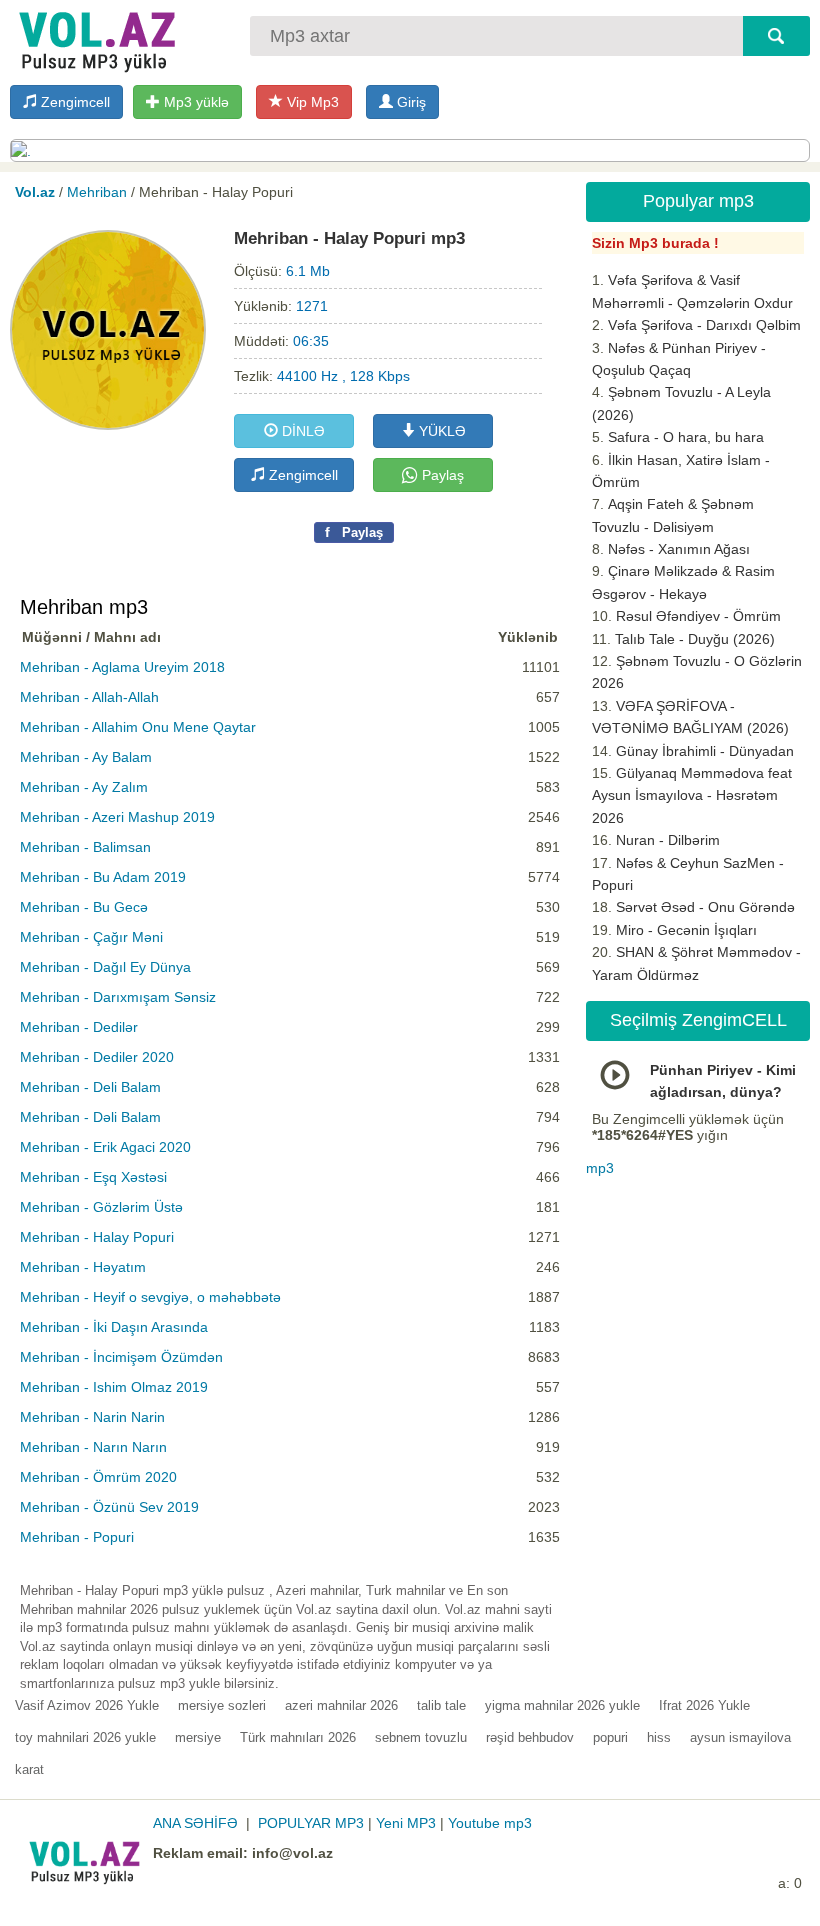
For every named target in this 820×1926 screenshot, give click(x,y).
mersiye (198, 1737)
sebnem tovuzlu (421, 1737)
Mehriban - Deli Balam (90, 1087)
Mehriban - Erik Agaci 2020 (105, 1147)
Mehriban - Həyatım (83, 1267)
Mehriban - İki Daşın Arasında (114, 1327)
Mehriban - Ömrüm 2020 (98, 1477)
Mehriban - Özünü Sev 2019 (109, 1507)
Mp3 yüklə (194, 102)
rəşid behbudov (530, 1737)
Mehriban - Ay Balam (86, 757)
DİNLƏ (301, 431)
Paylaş (441, 475)
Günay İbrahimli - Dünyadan (705, 751)
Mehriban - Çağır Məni (91, 937)
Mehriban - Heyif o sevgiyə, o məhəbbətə (150, 1297)
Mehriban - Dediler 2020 (97, 1057)
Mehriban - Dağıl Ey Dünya (105, 967)
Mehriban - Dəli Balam (90, 1117)
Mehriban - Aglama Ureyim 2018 (122, 667)
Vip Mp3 (311, 102)
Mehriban (97, 192)
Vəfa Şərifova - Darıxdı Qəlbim (704, 325)
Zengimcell (73, 102)
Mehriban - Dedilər (79, 1027)
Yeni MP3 (406, 1823)
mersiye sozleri (222, 1705)
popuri (610, 1737)
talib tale (441, 1705)
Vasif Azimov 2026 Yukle (87, 1705)
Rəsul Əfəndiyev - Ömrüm (698, 616)
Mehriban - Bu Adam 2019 (103, 877)
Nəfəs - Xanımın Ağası (679, 549)
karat (29, 1769)
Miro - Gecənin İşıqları (686, 930)
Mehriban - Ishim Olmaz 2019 (114, 1387)
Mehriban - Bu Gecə (84, 907)
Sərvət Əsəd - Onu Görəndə (705, 907)
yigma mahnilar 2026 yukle (562, 1705)
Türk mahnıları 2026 (298, 1737)
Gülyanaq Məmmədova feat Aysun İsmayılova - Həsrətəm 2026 (692, 795)
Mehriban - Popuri (77, 1537)
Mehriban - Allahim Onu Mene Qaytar (138, 727)
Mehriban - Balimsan (85, 847)
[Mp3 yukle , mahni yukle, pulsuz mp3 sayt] (95, 37)
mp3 (600, 1168)
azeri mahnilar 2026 (341, 1705)
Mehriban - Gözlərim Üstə (101, 1207)
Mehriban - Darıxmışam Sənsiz (118, 997)
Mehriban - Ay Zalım (84, 787)
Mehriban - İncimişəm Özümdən (121, 1357)
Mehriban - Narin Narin (92, 1417)
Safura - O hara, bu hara (686, 437)
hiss (659, 1737)
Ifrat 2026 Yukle (704, 1705)
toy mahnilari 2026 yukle (85, 1737)
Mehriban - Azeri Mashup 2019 (117, 817)
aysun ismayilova (740, 1737)
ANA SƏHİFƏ (195, 1823)
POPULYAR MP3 (311, 1823)
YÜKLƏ (440, 431)
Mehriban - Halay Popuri (97, 1237)
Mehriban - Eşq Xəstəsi (93, 1177)
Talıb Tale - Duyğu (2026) (695, 639)
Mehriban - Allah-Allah (89, 697)
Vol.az (35, 192)
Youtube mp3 (490, 1823)
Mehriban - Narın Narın (93, 1447)
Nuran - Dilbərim (668, 840)
